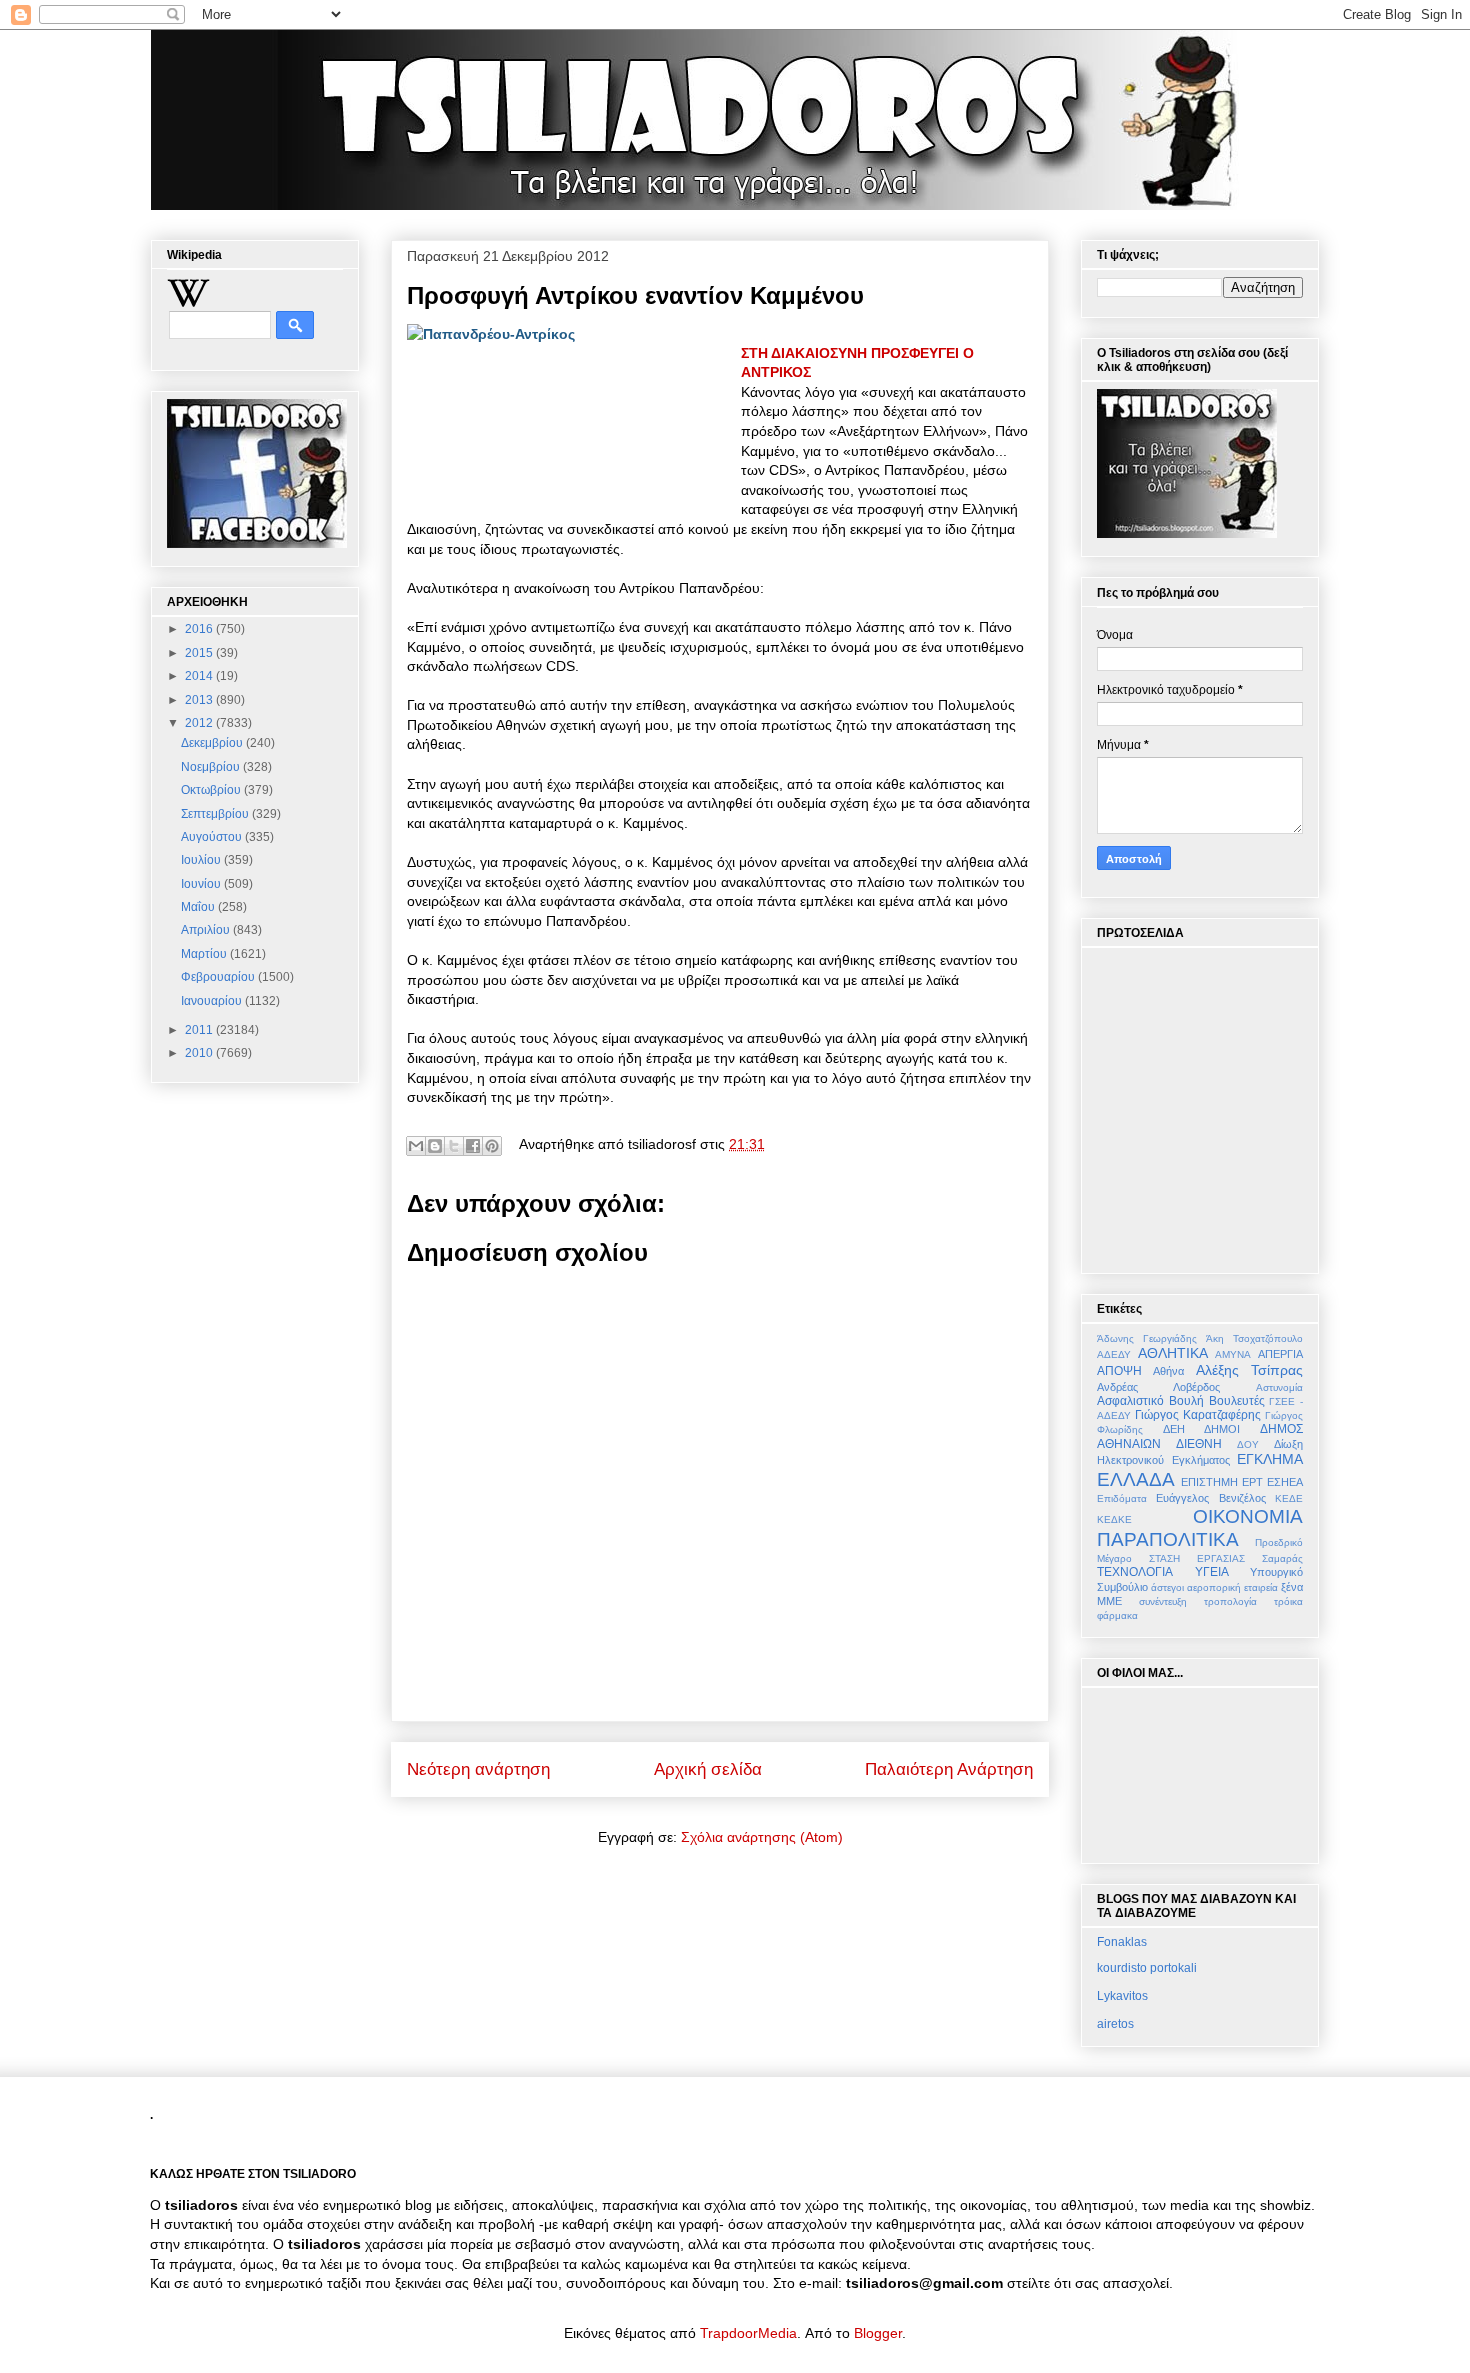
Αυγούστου (213, 837)
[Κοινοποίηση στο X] (454, 1146)
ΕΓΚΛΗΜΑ (1270, 1459)
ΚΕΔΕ (1289, 1498)
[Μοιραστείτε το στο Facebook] (473, 1146)
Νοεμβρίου (212, 767)
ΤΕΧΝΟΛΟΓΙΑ (1135, 1572)
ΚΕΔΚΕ (1114, 1519)
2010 (200, 1053)
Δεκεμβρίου (213, 743)
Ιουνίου (202, 884)
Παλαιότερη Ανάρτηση (949, 1769)
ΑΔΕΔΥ (1114, 1354)
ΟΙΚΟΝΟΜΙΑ (1248, 1516)
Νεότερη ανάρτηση (478, 1769)
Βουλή (1186, 1401)
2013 (200, 700)
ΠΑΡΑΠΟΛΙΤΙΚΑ (1168, 1539)
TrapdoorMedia (748, 2333)
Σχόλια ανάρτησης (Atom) (762, 1837)
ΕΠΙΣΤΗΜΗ (1209, 1482)
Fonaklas (1122, 1942)
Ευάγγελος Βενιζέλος (1210, 1498)
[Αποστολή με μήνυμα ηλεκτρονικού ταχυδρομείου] (416, 1146)
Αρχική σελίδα (708, 1769)
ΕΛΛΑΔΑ (1136, 1479)
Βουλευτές (1237, 1401)
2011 (200, 1030)
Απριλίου (207, 930)
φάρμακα (1117, 1615)
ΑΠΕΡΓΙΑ (1280, 1354)
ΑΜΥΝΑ (1233, 1354)
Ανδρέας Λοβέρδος (1158, 1387)
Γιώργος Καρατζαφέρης (1198, 1415)
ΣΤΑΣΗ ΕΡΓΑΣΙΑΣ (1197, 1558)
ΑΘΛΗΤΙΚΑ (1173, 1353)
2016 (200, 629)
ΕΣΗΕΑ (1285, 1482)
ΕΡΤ (1252, 1482)
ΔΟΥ (1248, 1444)
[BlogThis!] (435, 1146)
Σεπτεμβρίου (216, 814)
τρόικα (1288, 1601)
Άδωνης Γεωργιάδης (1147, 1338)
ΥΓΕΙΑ (1212, 1572)
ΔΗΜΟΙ (1222, 1429)
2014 (200, 676)
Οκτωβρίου (212, 790)
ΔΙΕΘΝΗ (1199, 1444)
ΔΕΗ (1174, 1429)
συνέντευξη (1163, 1601)
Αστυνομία (1279, 1387)
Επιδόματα (1122, 1498)
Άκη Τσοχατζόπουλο (1254, 1338)
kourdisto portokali (1147, 1968)
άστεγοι (1167, 1587)
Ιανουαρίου (213, 1001)
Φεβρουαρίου (219, 977)
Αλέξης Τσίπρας (1249, 1370)
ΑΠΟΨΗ (1119, 1371)
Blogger (878, 2333)
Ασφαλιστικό (1130, 1401)
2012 (200, 723)
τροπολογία (1230, 1601)
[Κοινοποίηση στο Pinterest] (492, 1146)
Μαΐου (199, 907)
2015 (200, 653)
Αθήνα (1168, 1371)
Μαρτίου (205, 954)
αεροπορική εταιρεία (1232, 1587)
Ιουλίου (202, 860)
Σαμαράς (1282, 1558)
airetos (1115, 2024)
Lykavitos (1122, 1996)
